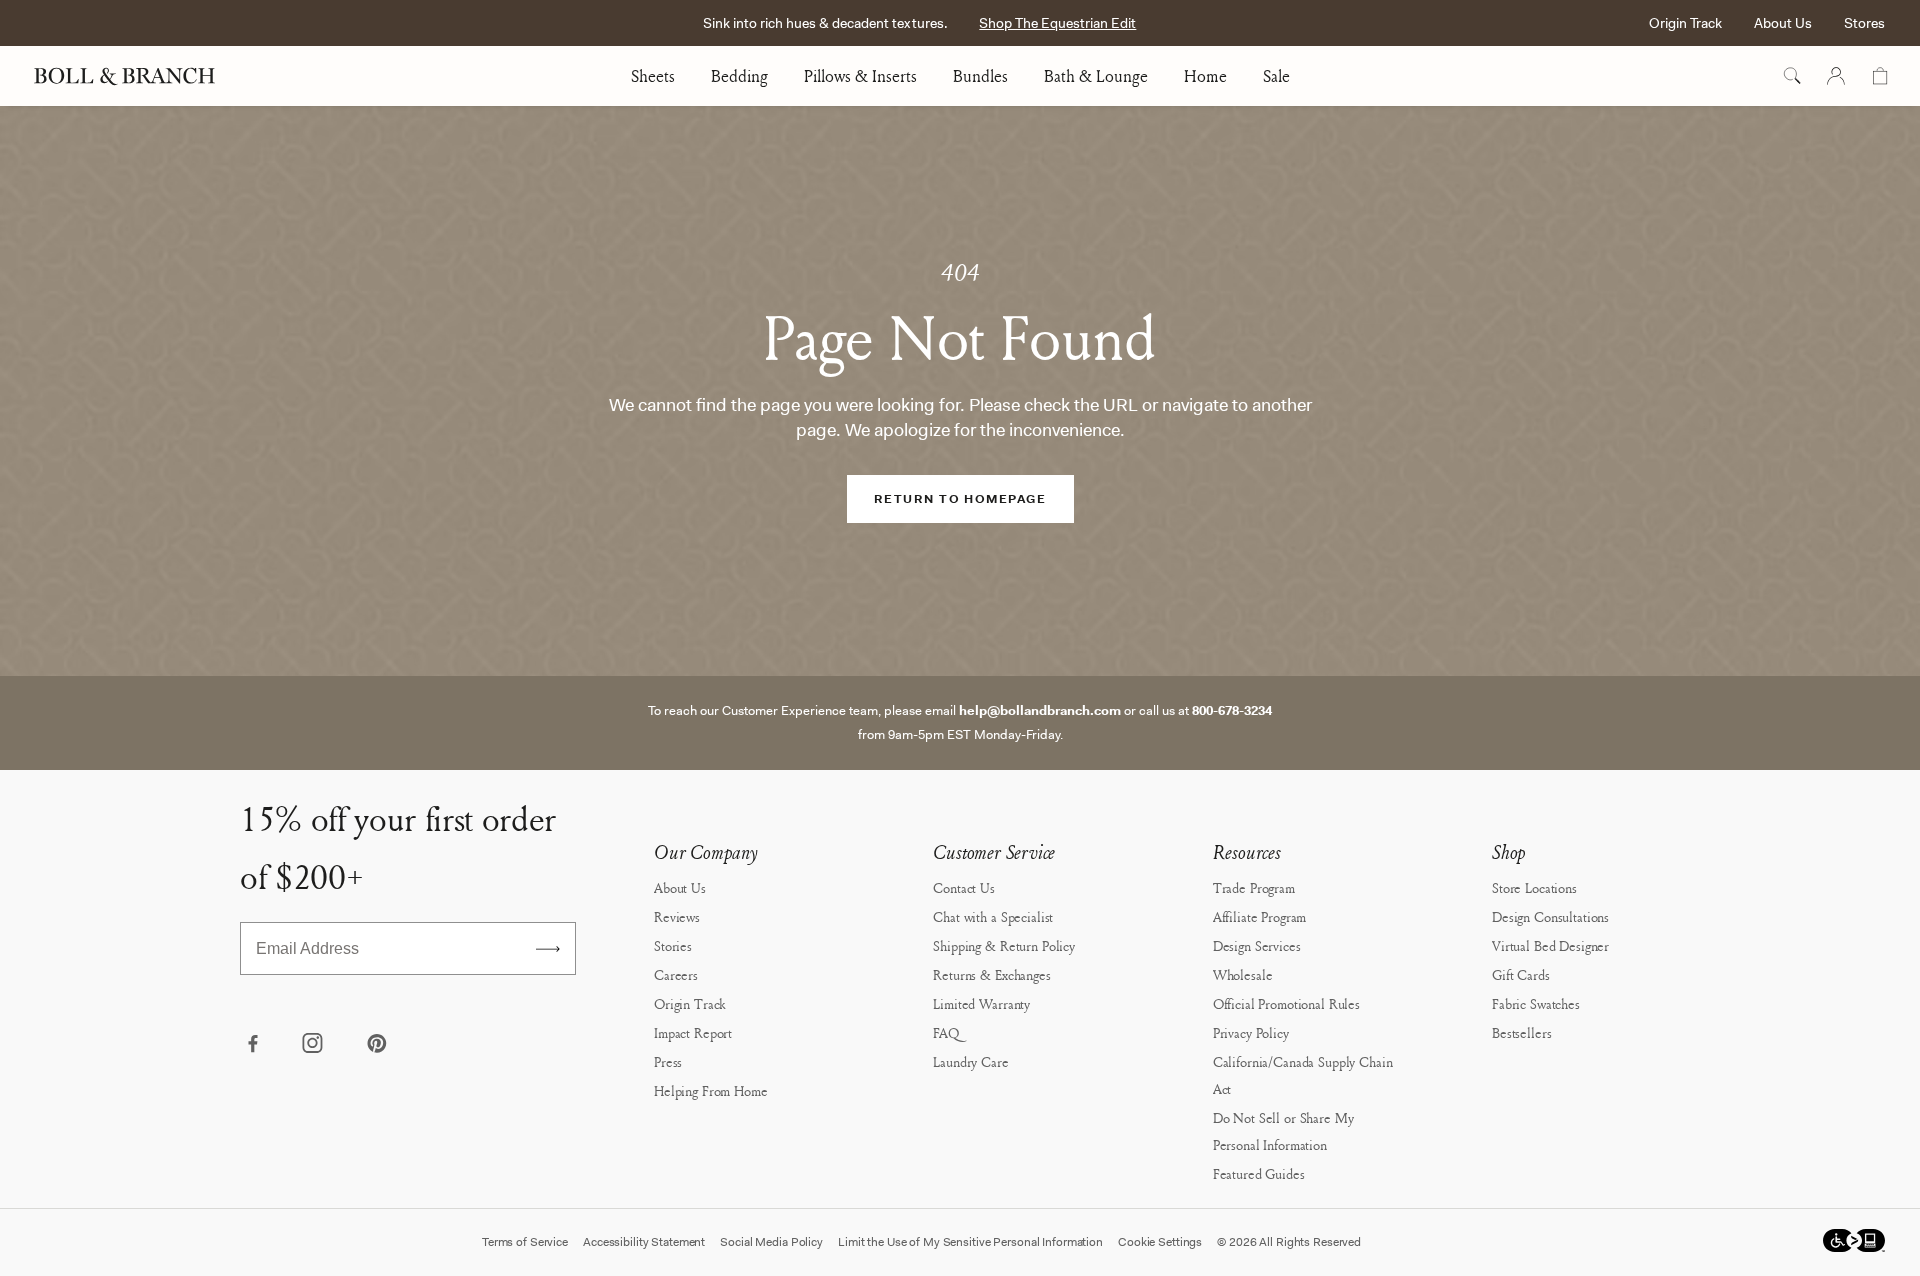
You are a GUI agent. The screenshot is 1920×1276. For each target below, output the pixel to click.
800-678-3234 (1232, 710)
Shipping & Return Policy (1004, 945)
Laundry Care (970, 1061)
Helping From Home (711, 1090)
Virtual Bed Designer (1550, 945)
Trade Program (1254, 887)
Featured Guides (1259, 1173)
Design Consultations (1550, 916)
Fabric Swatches (1536, 1003)
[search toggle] (1792, 76)
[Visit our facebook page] (252, 1045)
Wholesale (1243, 974)
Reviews (677, 916)
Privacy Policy (1251, 1032)
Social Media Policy (771, 1242)
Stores (1864, 23)
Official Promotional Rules (1286, 1003)
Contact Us (964, 887)
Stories (673, 945)
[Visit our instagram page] (314, 1045)
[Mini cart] (1880, 76)
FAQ (946, 1032)
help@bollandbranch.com (1040, 710)
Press (668, 1061)
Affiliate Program (1260, 916)
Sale (1276, 76)
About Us (1783, 23)
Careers (676, 974)
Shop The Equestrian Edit (1057, 23)
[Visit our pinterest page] (376, 1045)
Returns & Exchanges (991, 974)
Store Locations (1534, 887)
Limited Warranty (981, 1003)
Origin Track (1685, 23)
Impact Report (693, 1032)
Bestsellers (1521, 1032)
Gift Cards (1521, 974)
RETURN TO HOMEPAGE (960, 499)
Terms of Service (525, 1242)
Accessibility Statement (644, 1242)
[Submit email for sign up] (548, 949)
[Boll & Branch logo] (135, 76)
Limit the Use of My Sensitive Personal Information (970, 1242)
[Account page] (1836, 76)
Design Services (1257, 945)
